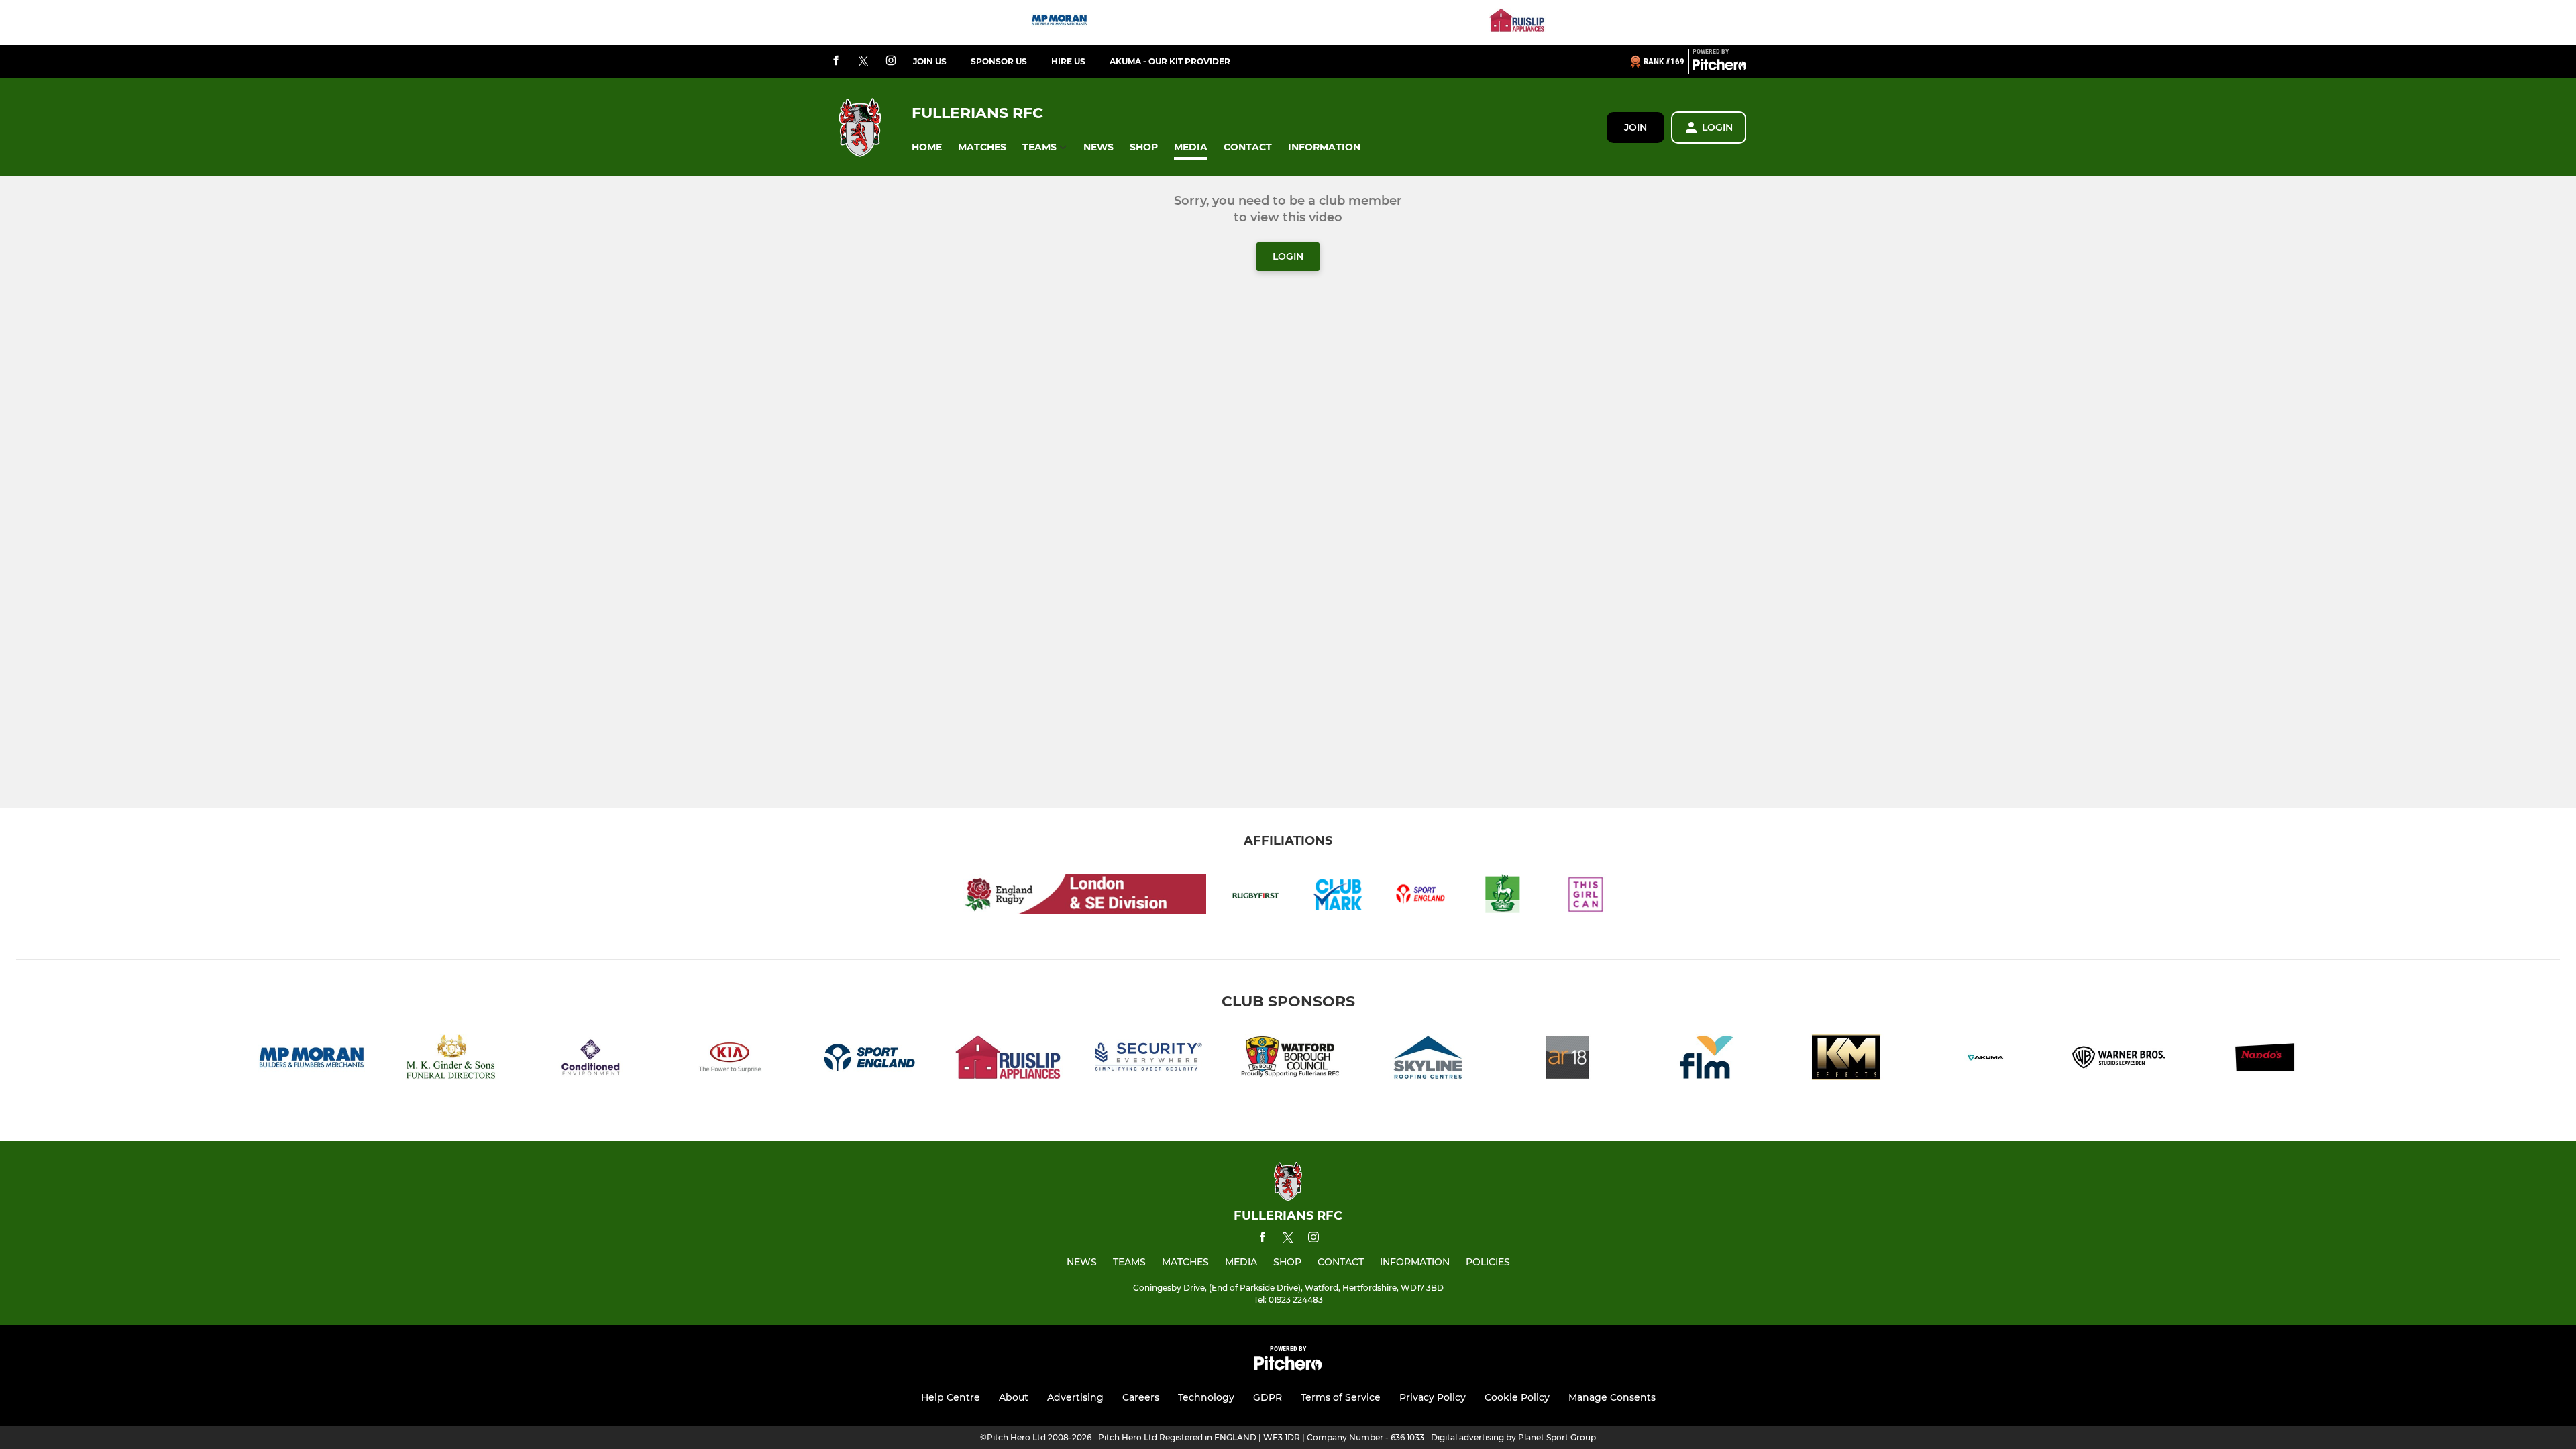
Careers (1141, 1397)
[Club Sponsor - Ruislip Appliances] (1517, 22)
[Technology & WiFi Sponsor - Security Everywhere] (1148, 1060)
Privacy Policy (1433, 1397)
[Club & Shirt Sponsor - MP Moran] (1059, 22)
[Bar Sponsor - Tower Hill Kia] (730, 1060)
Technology (1206, 1397)
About (1014, 1397)
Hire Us (1068, 61)
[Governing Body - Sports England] (869, 1060)
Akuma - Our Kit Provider (1170, 61)
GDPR (1268, 1397)
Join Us (930, 61)
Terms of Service (1341, 1397)
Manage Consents (1612, 1397)
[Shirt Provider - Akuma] (1986, 1060)
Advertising (1075, 1397)
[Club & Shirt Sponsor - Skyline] (1428, 1060)
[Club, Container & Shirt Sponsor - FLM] (1707, 1060)
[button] (927, 147)
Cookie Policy (1517, 1397)
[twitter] (863, 62)
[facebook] (836, 61)
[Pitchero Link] (1719, 67)
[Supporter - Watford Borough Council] (1288, 1060)
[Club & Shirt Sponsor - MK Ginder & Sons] (451, 1060)
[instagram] (891, 61)
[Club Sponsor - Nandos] (2265, 1060)
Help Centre (951, 1397)
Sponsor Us (999, 61)
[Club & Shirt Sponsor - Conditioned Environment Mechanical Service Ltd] (590, 1060)
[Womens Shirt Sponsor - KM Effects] (1846, 1060)
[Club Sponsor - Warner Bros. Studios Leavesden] (2125, 1060)
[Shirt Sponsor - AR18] (1567, 1060)
